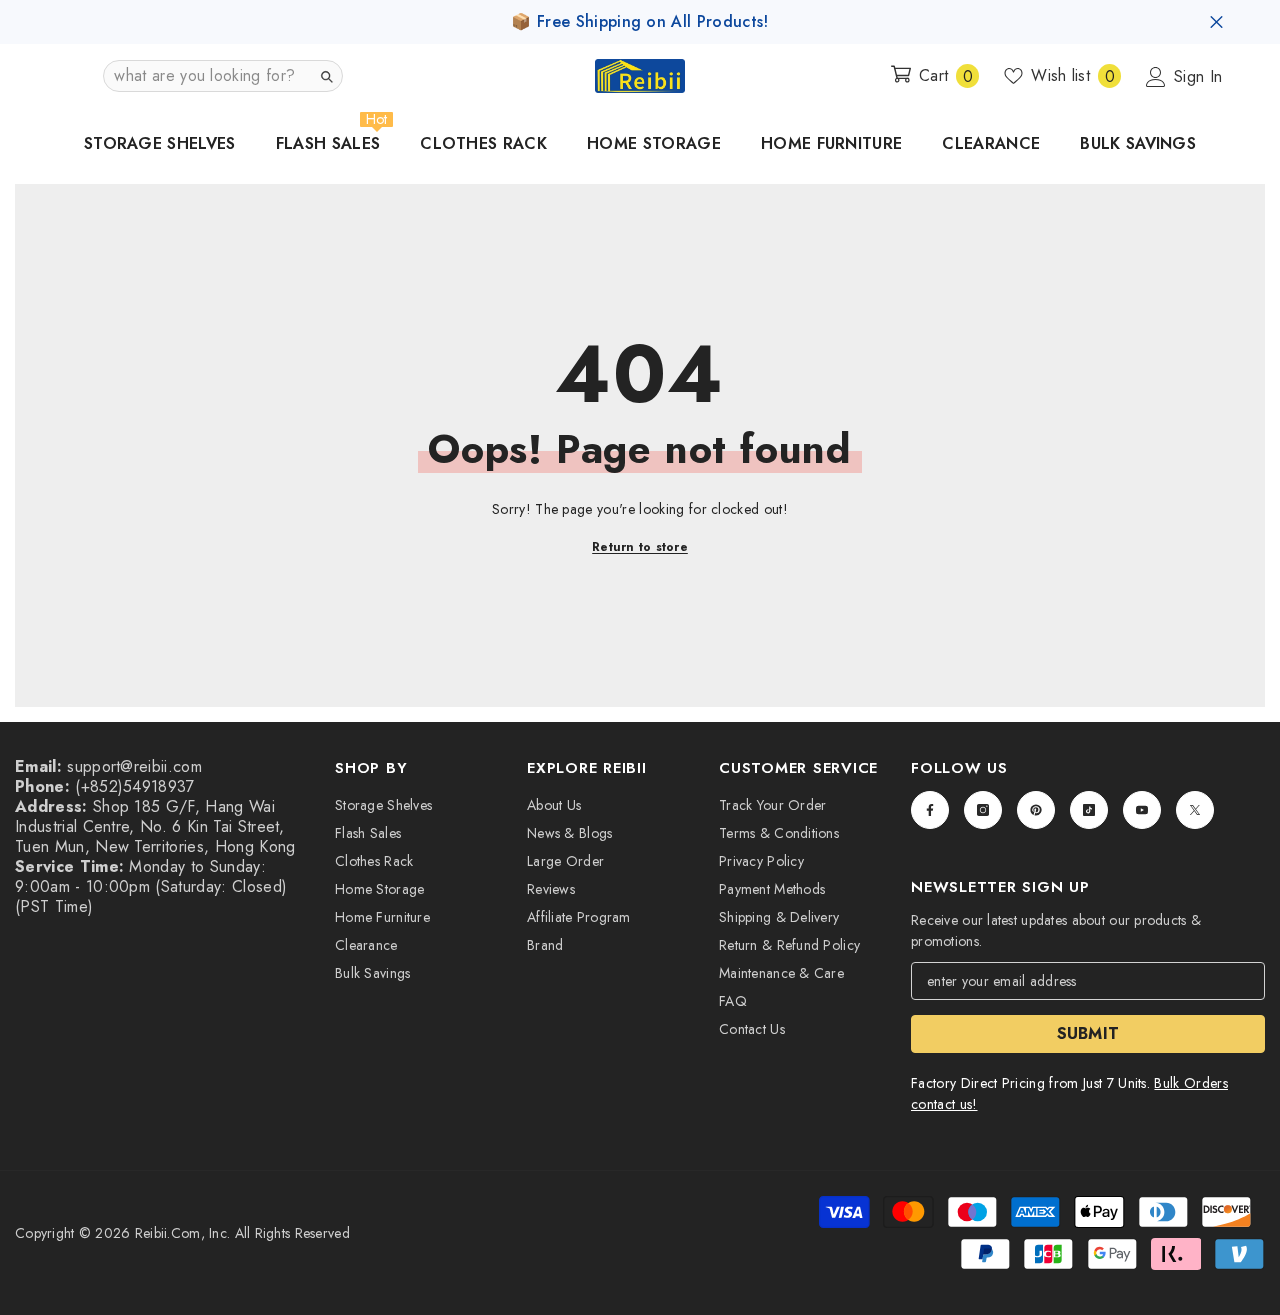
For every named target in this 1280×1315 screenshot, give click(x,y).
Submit (1088, 1033)
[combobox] (207, 76)
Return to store (640, 547)
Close (1216, 22)
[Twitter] (1195, 810)
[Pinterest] (1036, 810)
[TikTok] (1089, 810)
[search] (326, 76)
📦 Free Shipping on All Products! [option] (639, 21)
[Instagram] (983, 810)
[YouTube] (1142, 810)
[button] (223, 76)
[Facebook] (930, 810)
